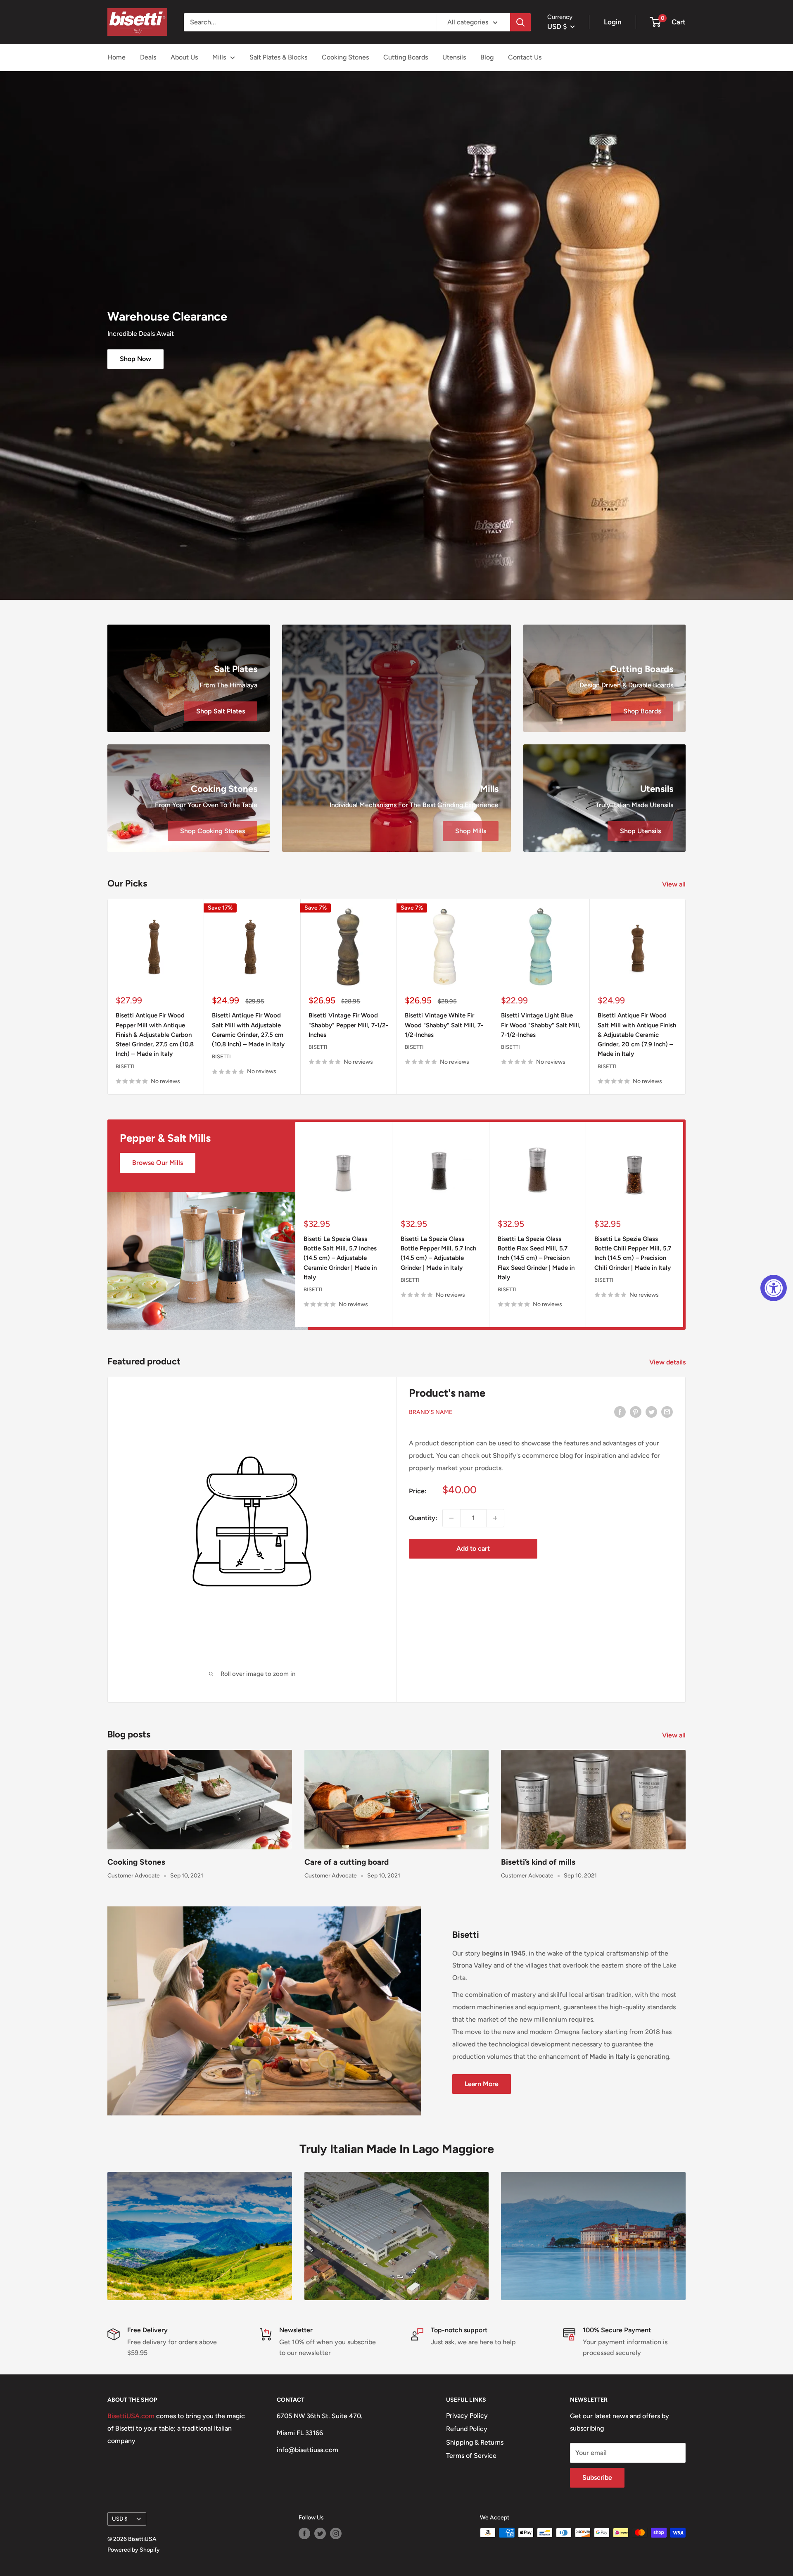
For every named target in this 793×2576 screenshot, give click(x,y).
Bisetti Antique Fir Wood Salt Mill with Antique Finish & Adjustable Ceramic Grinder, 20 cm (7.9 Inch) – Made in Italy (637, 1035)
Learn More (482, 2084)
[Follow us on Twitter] (320, 2533)
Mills (219, 57)
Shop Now (135, 359)
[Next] (686, 997)
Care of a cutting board (347, 1862)
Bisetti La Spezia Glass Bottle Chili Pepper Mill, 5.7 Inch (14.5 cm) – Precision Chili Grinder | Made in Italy (633, 1253)
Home (116, 57)
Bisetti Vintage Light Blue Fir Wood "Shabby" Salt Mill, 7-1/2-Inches (541, 1025)
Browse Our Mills (158, 1163)
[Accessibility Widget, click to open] (774, 1288)
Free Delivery (147, 2330)
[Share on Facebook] (620, 1412)
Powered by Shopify (134, 2550)
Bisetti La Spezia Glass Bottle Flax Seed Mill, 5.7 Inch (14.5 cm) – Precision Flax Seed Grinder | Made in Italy (536, 1258)
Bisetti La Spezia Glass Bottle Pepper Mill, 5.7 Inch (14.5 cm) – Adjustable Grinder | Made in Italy (438, 1253)
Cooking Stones (345, 57)
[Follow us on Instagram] (336, 2533)
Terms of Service (471, 2456)
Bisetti (125, 1066)
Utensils (454, 57)
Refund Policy (467, 2429)
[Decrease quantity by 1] (451, 1518)
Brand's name (431, 1412)
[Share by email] (667, 1412)
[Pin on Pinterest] (636, 1412)
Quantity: (423, 1518)
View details (668, 1362)
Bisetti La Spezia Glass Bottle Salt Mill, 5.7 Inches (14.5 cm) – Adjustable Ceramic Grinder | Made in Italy (340, 1258)
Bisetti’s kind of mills (538, 1862)
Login (613, 22)
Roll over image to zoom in (257, 1674)
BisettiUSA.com (131, 2416)
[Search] (520, 22)
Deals (148, 57)
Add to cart (473, 1548)
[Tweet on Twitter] (651, 1412)
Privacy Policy (467, 2416)
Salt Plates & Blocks (278, 57)
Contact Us (525, 57)
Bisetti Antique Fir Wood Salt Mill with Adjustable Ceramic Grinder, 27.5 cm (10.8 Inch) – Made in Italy (248, 1030)
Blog (487, 57)
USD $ (120, 2519)
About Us (184, 57)
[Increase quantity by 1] (495, 1518)
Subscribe (597, 2477)
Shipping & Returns (475, 2442)
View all (675, 884)
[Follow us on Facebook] (304, 2533)
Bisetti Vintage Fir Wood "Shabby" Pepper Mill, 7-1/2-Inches (348, 1025)
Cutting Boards (406, 57)
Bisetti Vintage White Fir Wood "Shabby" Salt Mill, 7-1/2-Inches (444, 1025)
